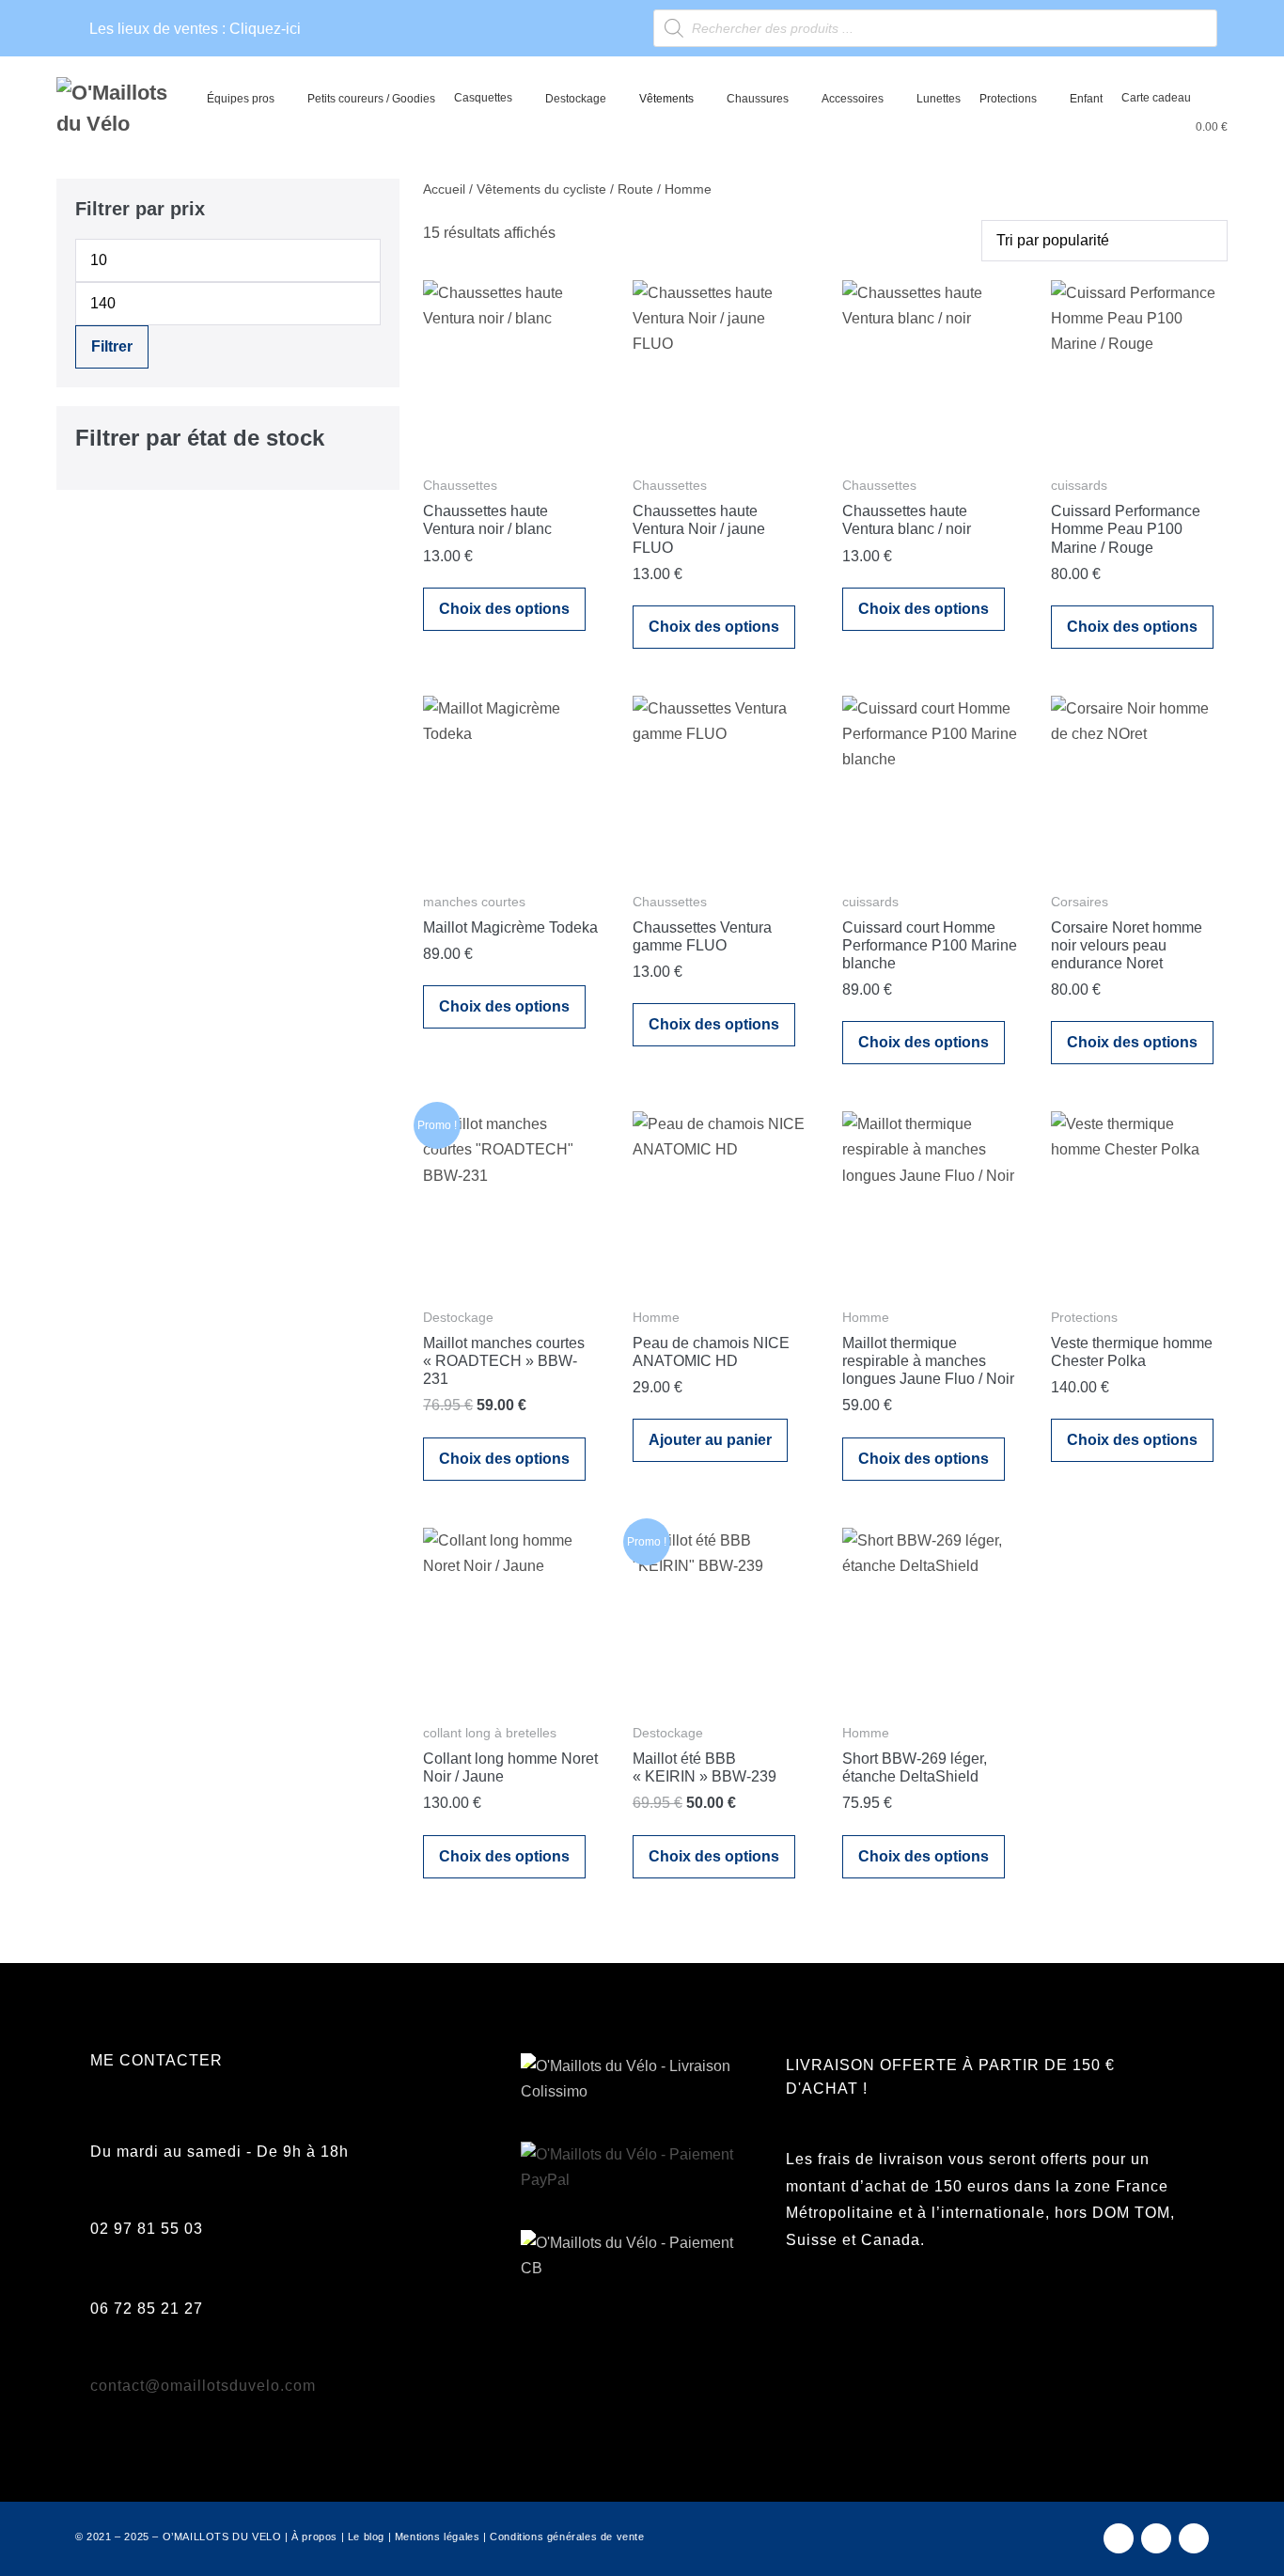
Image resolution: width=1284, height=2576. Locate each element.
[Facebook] (1119, 2538)
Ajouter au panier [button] (710, 1440)
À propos (314, 2537)
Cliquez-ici (265, 29)
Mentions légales (438, 2537)
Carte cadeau (1156, 98)
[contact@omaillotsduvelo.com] (101, 2364)
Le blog (366, 2537)
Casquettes (483, 98)
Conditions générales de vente (567, 2537)
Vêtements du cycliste (541, 189)
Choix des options (504, 609)
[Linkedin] (1194, 2538)
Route (635, 189)
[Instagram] (1156, 2538)
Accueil (444, 189)
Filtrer (112, 346)
